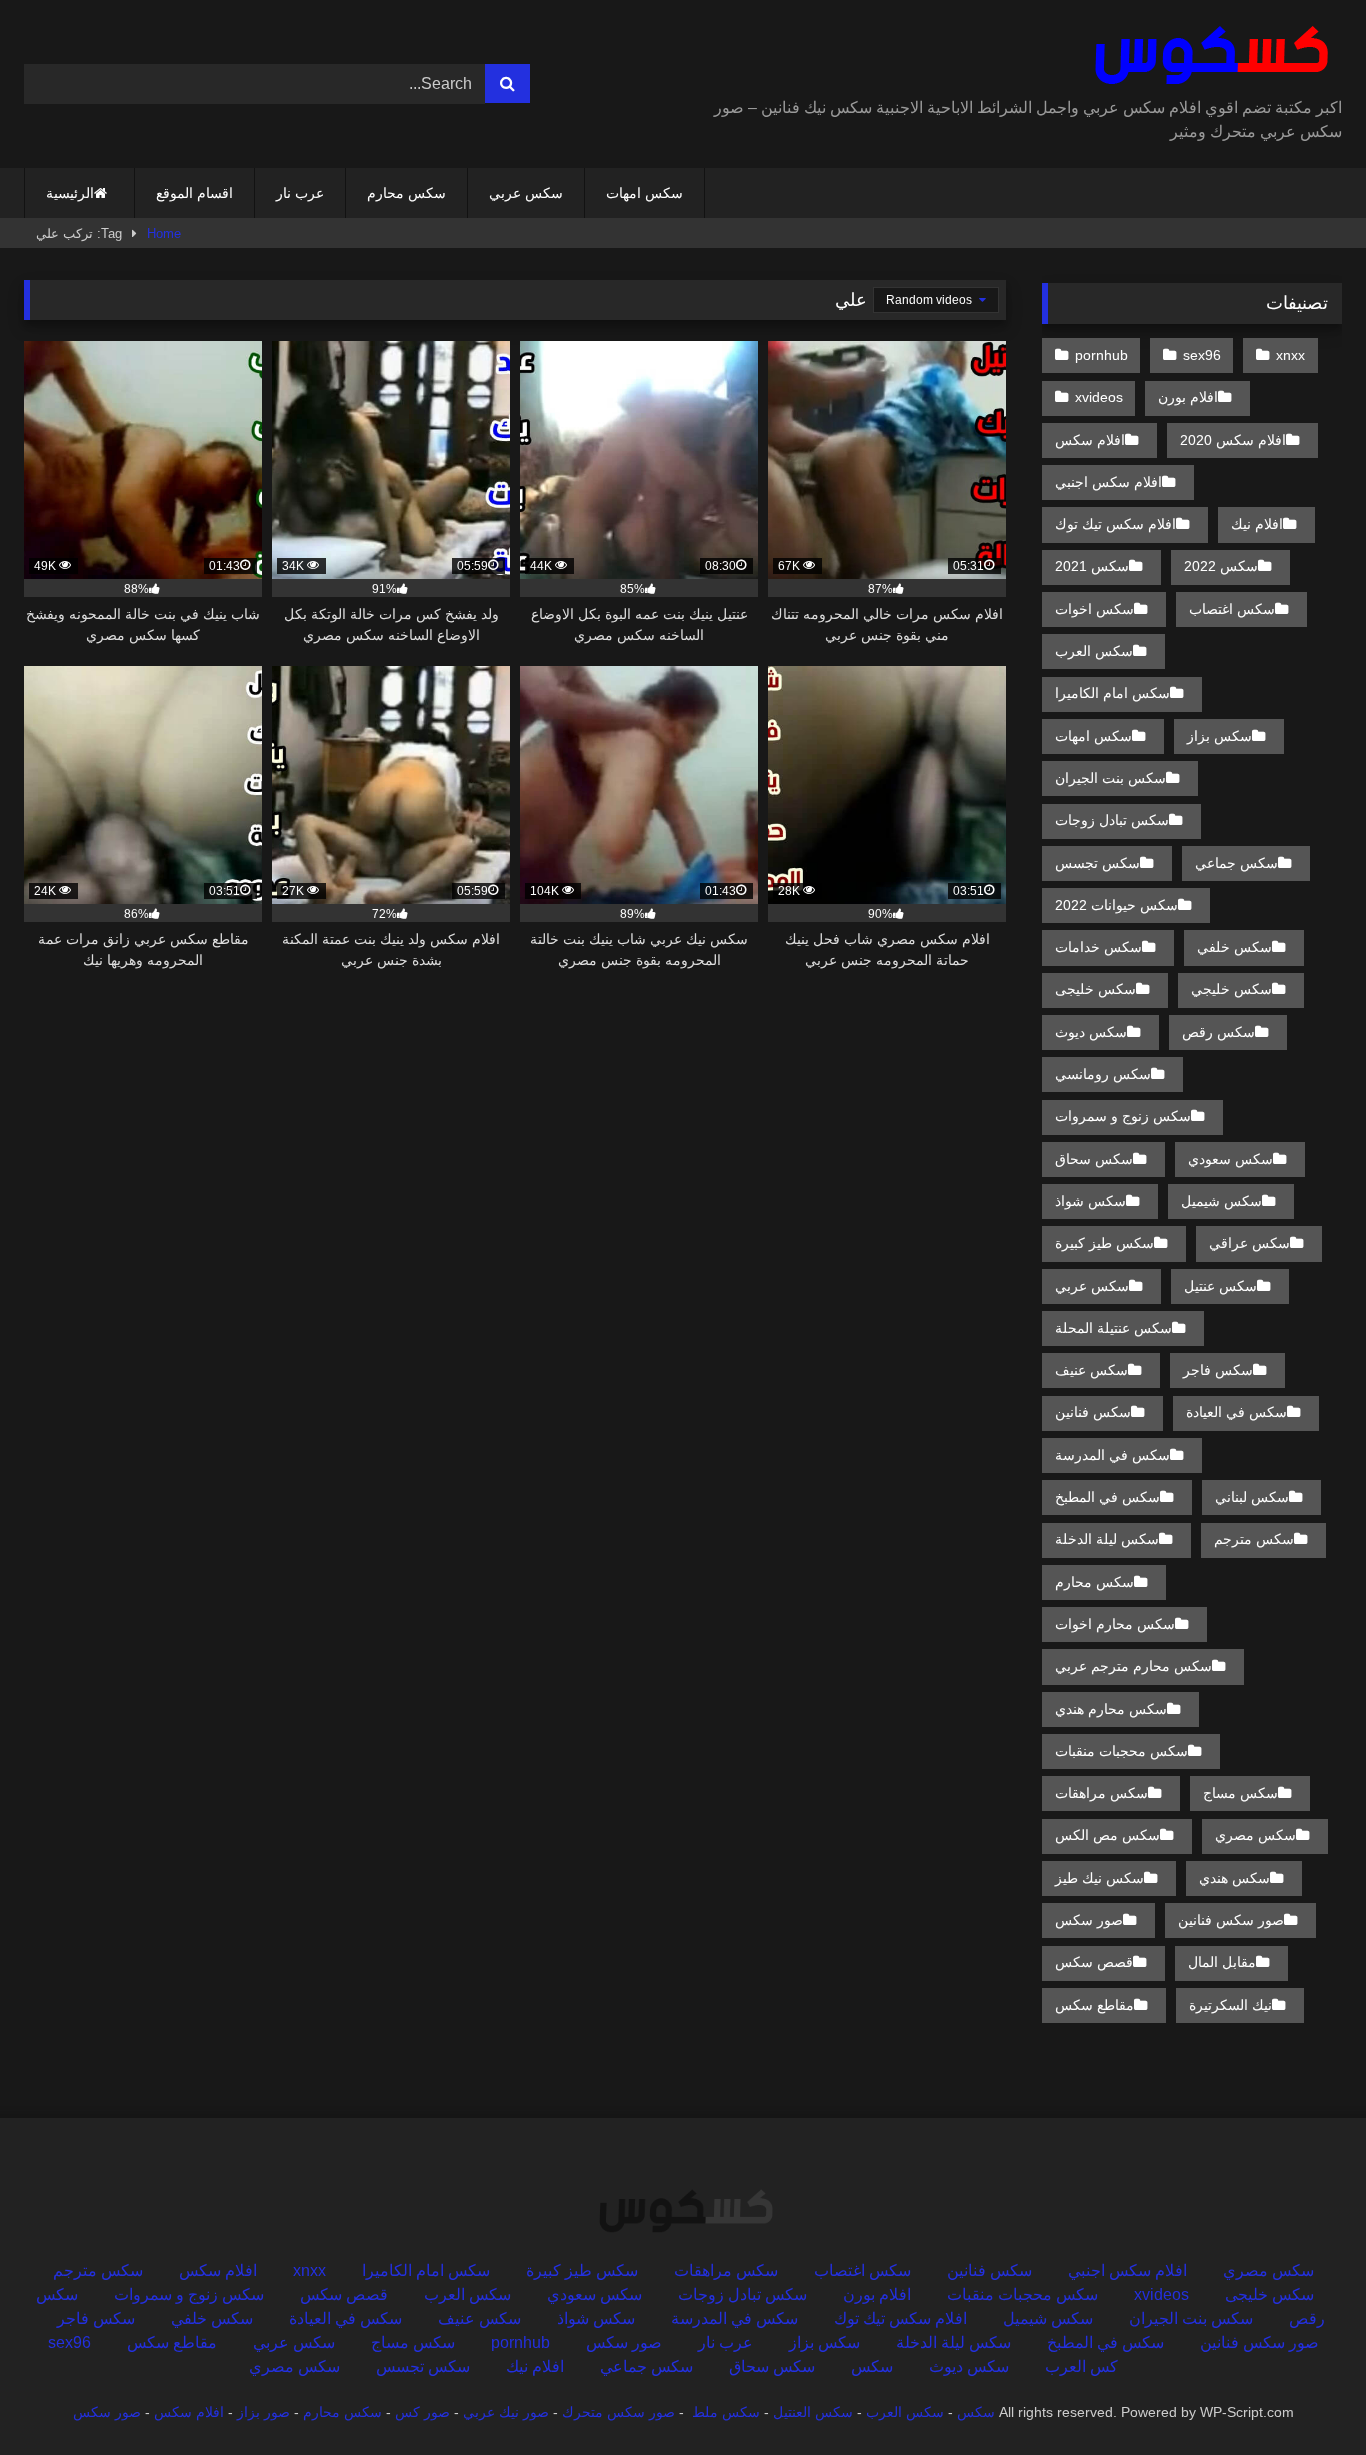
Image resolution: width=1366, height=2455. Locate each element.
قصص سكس (1094, 1962)
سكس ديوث (1091, 1032)
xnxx (1290, 355)
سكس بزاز (1219, 736)
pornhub (1101, 355)
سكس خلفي (1234, 947)
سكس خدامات (1098, 947)
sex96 (1202, 355)
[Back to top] (1304, 2395)
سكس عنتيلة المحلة (1113, 1328)
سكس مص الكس (1107, 1835)
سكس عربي (526, 193)
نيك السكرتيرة (1230, 2005)
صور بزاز (263, 2412)
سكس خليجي (1231, 989)
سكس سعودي (1230, 1159)
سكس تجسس (1097, 863)
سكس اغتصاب (1232, 609)
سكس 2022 (1221, 566)
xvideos (1099, 397)
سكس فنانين (1093, 1412)
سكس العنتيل (813, 2412)
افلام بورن (1188, 397)
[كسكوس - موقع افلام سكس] (1207, 56)
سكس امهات (644, 193)
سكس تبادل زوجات (1112, 820)
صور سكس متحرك (618, 2412)
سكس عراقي (1249, 1243)
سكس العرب (1094, 651)
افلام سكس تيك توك (1115, 524)
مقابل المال (1222, 1962)
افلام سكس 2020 (1233, 440)
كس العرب (1081, 2366)
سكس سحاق (1094, 1159)
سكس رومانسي (1103, 1074)
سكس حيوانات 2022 (1116, 905)
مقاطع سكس (1094, 2005)
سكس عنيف (1091, 1370)
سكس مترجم (1254, 1539)
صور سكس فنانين (1231, 1920)
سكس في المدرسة (1112, 1455)
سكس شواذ (1090, 1201)
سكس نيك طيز (1099, 1878)
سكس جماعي (1236, 863)
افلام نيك (1257, 524)
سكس (872, 2366)
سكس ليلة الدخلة (1107, 1539)
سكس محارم (406, 193)
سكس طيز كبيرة (1104, 1243)
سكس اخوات (1094, 609)
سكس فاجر (1218, 1370)
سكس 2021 (1092, 566)
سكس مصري (1255, 1835)
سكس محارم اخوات (1115, 1624)
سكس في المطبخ (1107, 1497)
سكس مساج (1240, 1793)
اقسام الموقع (194, 193)
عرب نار (300, 193)
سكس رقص (1218, 1032)
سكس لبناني (1252, 1497)
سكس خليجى (1095, 989)
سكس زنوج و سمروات (1123, 1116)
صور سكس (1089, 1920)
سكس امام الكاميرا (1112, 693)
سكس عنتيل (1220, 1286)
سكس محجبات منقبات (1121, 1751)
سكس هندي (1234, 1878)
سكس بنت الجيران (1110, 778)
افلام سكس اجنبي (1108, 482)
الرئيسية (70, 193)
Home (164, 233)
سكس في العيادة (1236, 1412)
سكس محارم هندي (1111, 1709)
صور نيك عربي (506, 2412)
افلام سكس (1090, 440)
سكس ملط (726, 2412)
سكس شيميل (1221, 1201)
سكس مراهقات (1101, 1793)
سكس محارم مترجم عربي (1133, 1666)
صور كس (422, 2412)
